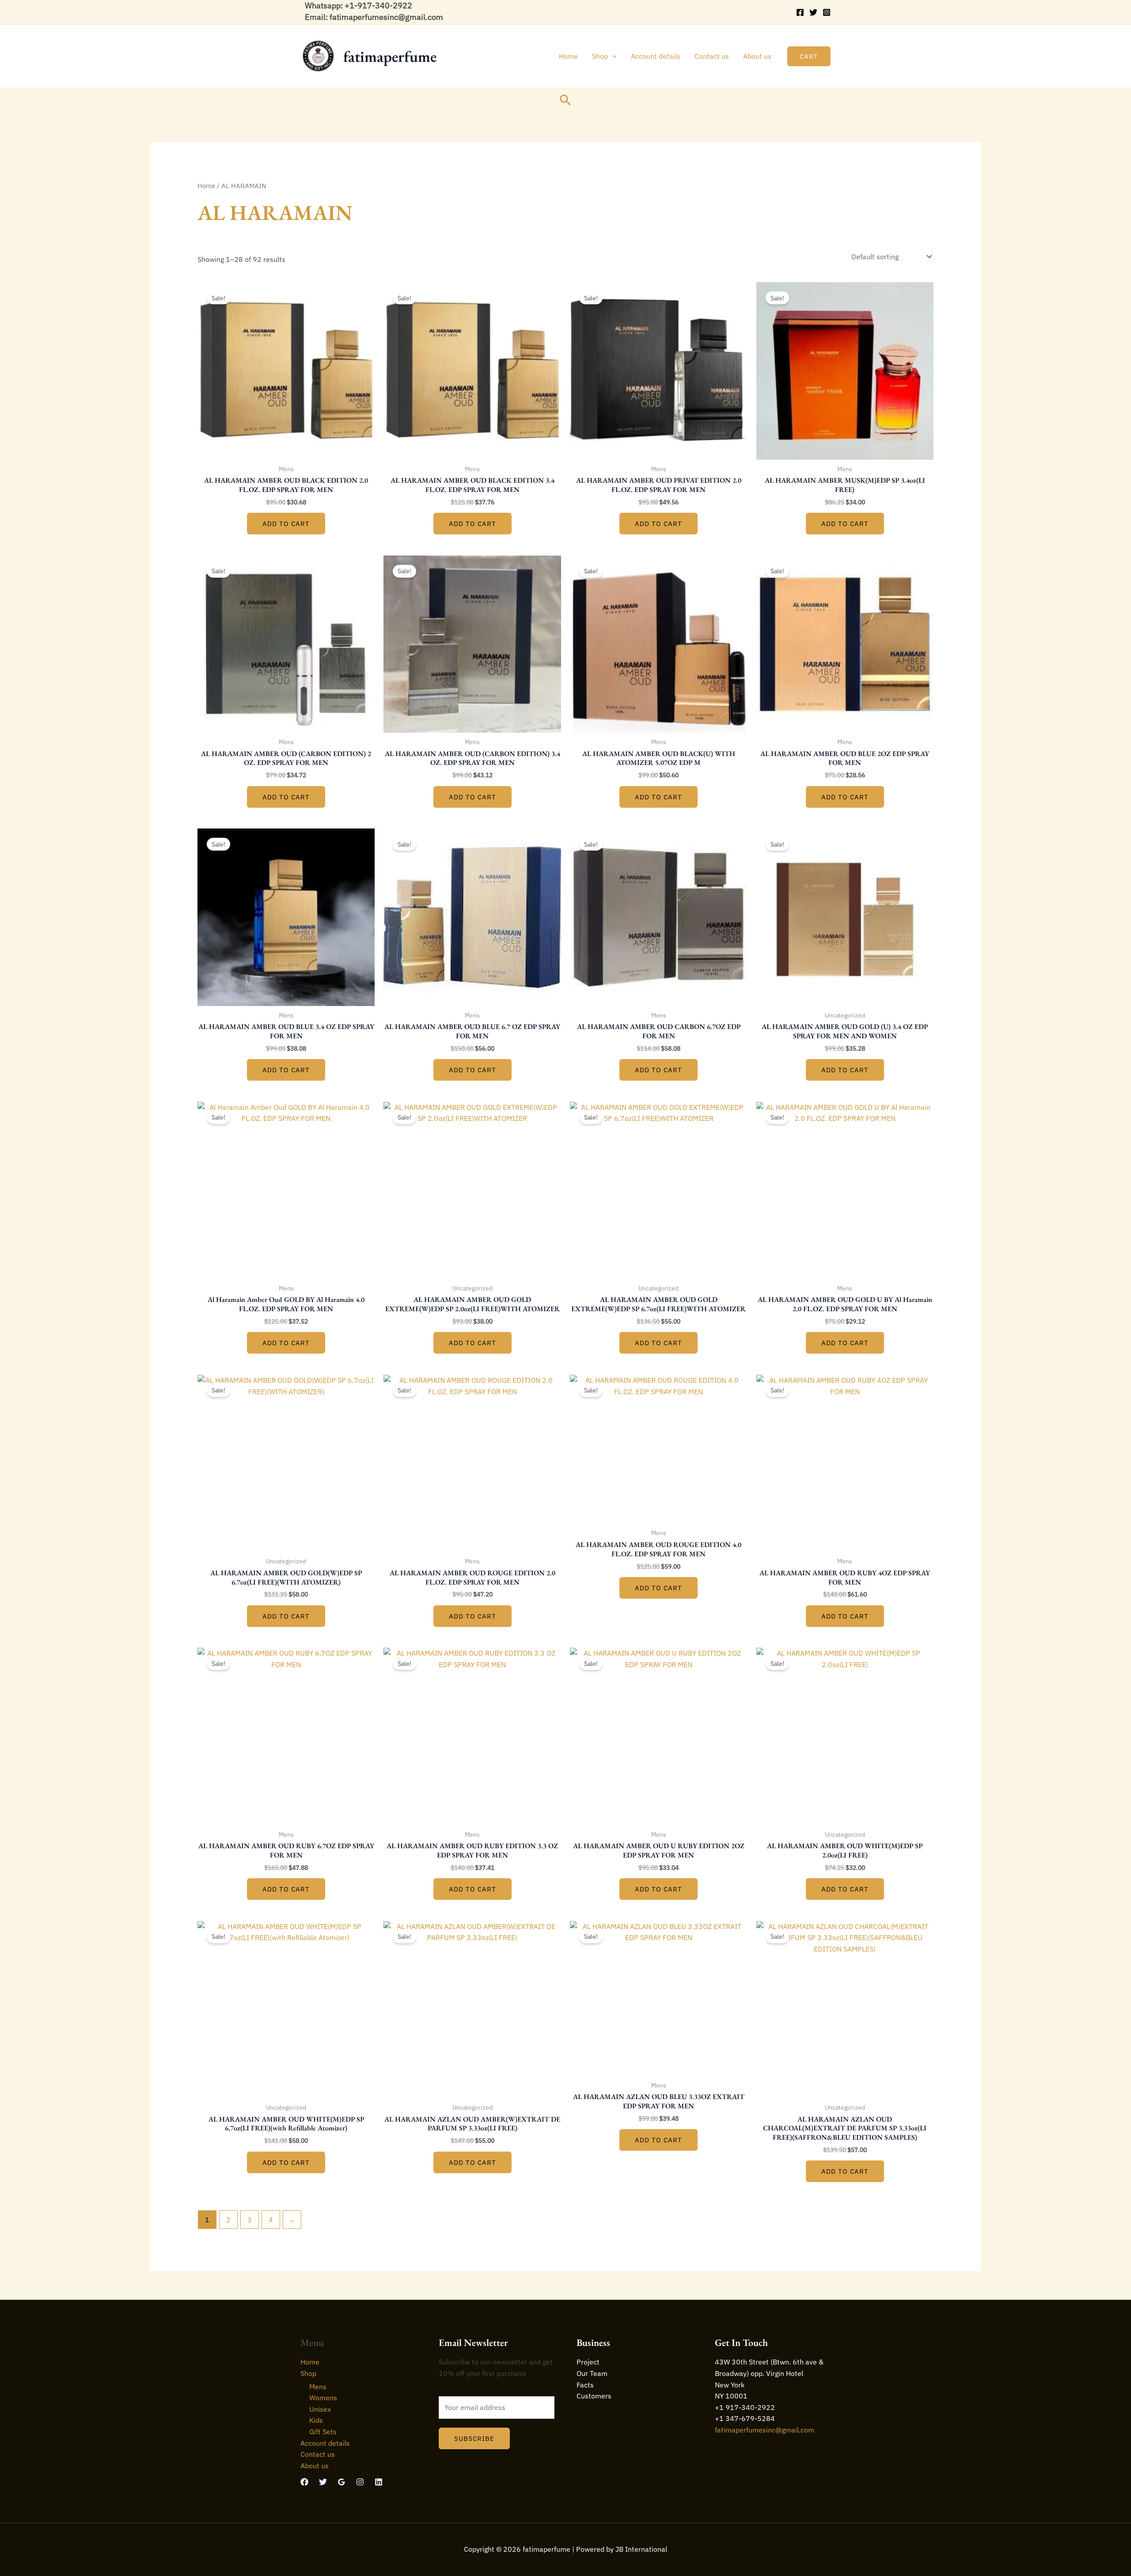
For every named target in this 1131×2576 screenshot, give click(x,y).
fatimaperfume (390, 56)
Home (568, 56)
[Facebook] (800, 12)
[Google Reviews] (342, 2482)
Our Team (592, 2373)
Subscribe (474, 2438)
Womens (323, 2398)
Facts (585, 2385)
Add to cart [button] (286, 524)
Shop (600, 56)
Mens (318, 2387)
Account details (656, 56)
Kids (316, 2420)
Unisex (320, 2409)
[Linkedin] (379, 2482)
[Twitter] (813, 12)
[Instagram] (827, 12)
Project (588, 2362)
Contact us (712, 56)
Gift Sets (323, 2432)
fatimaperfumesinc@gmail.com (765, 2430)
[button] (612, 56)
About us (757, 56)
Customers (594, 2396)
